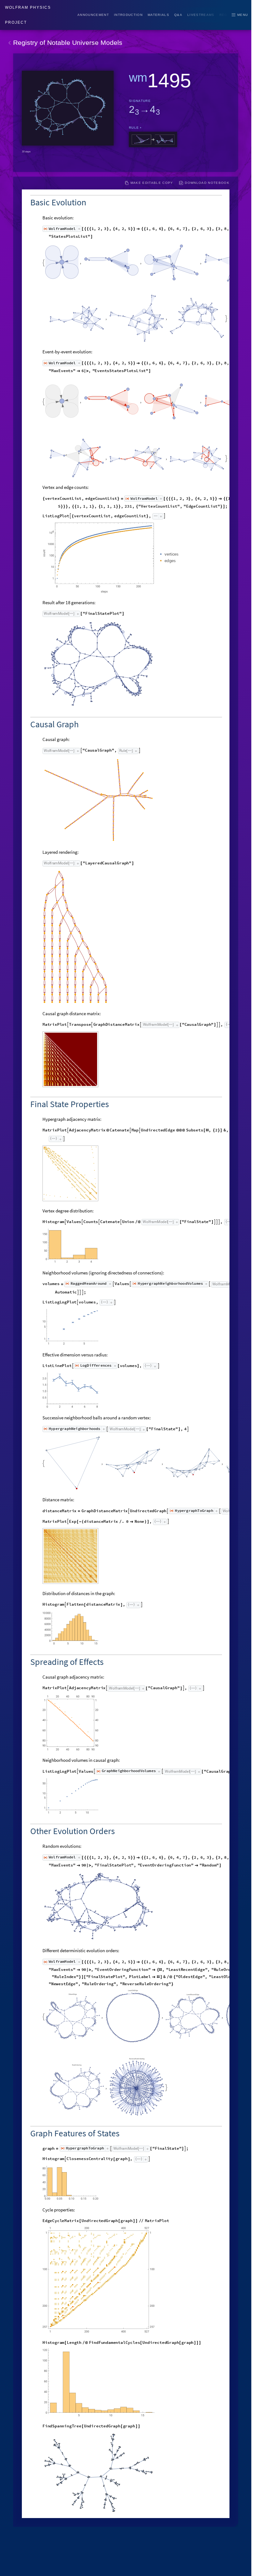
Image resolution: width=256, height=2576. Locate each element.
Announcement (93, 15)
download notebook (207, 183)
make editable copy (152, 183)
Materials (158, 15)
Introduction (128, 15)
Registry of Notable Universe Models (68, 43)
